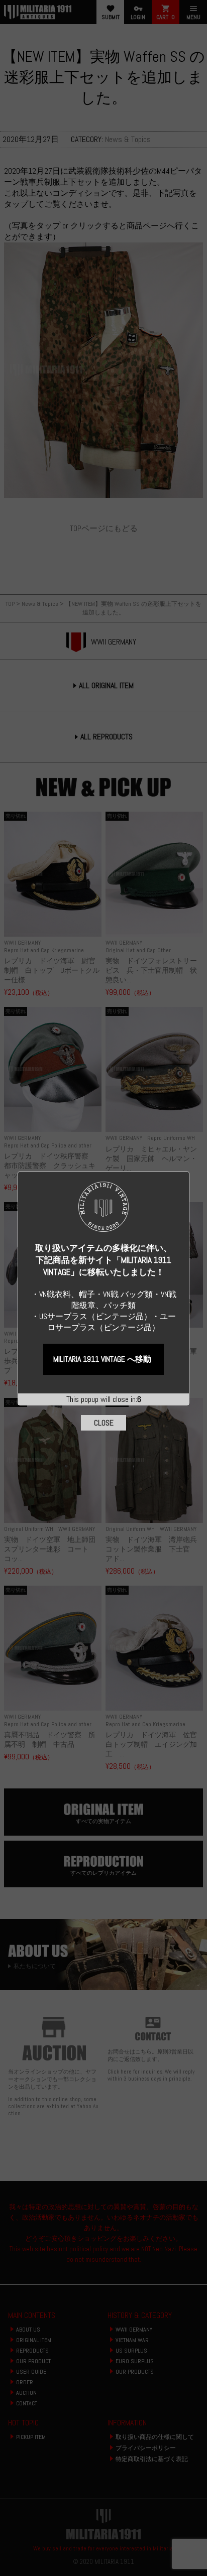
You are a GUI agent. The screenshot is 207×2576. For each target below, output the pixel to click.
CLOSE (104, 1423)
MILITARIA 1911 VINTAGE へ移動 (102, 1359)
